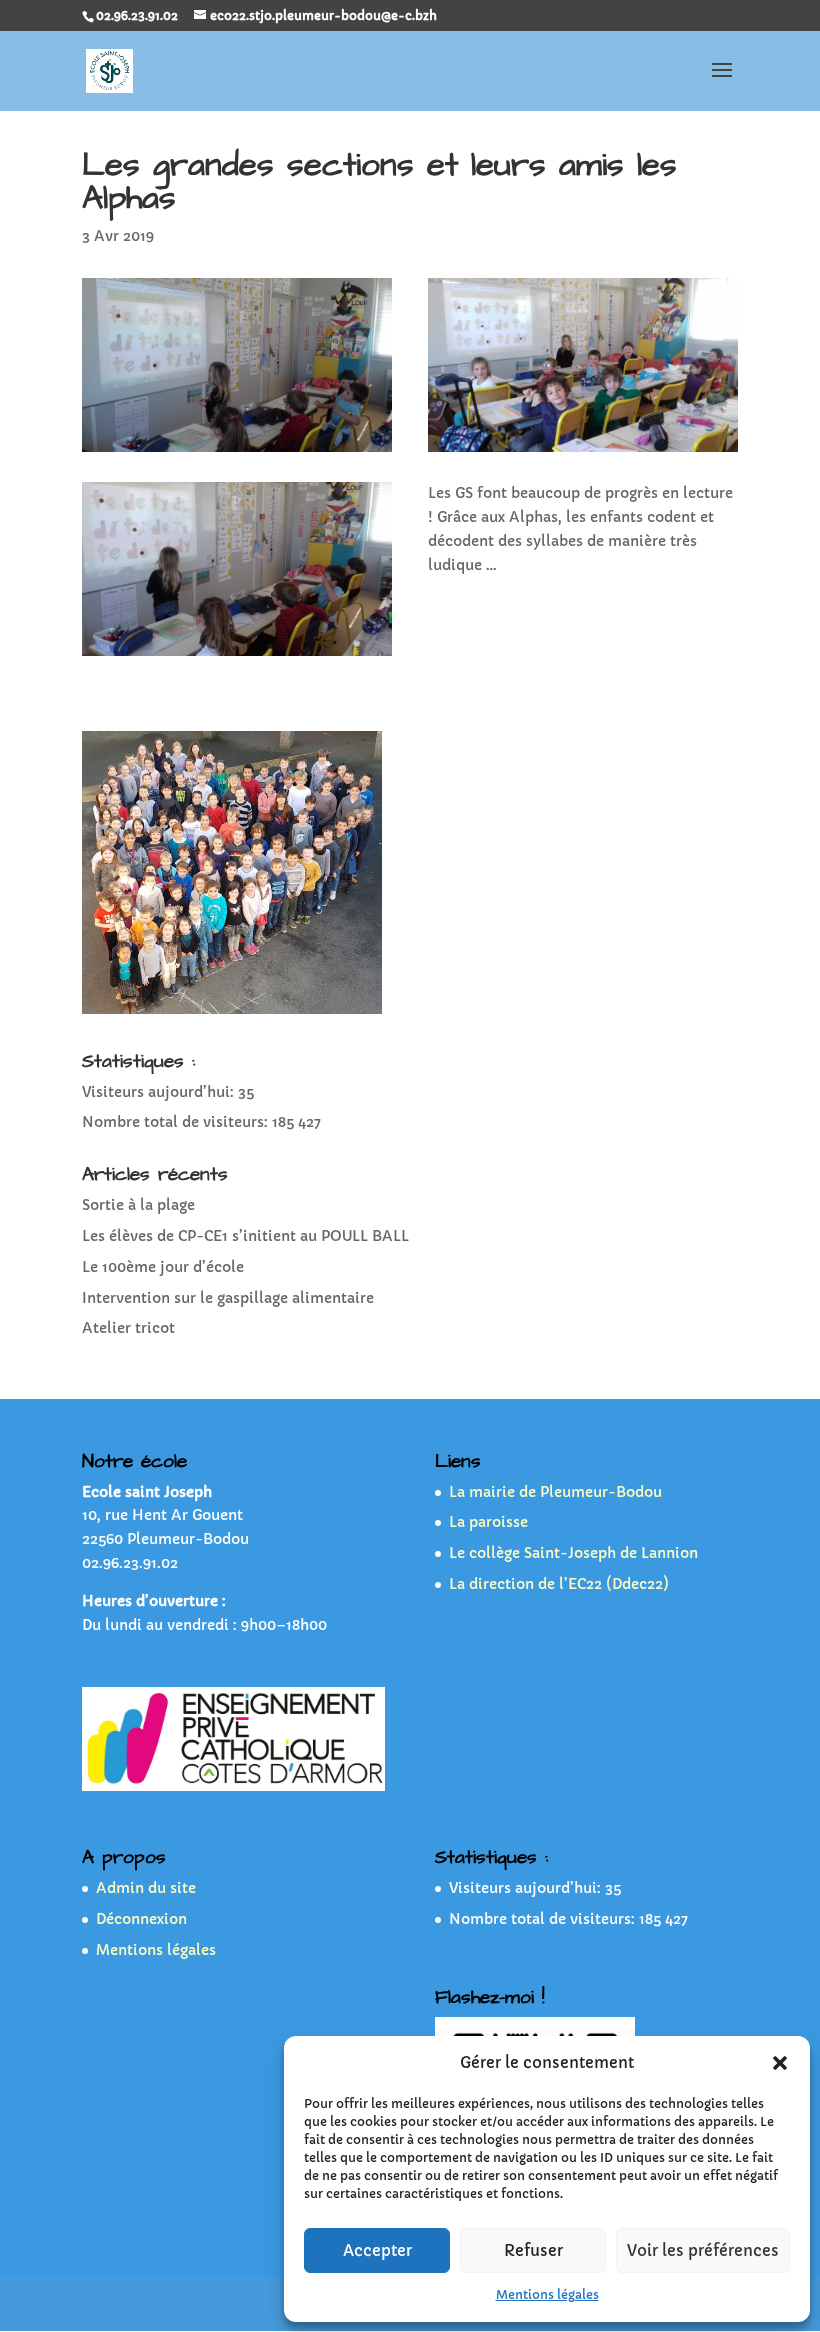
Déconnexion (141, 1919)
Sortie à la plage (138, 1205)
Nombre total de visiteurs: (177, 1122)
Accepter (377, 2250)
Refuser (533, 2250)
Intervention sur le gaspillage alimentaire (228, 1298)
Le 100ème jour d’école (163, 1267)
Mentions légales (547, 2294)
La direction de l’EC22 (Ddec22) (559, 1584)
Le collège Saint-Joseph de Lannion (573, 1553)
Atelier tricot (128, 1328)
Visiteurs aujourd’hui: (160, 1092)
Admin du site (146, 1888)
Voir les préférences (703, 2250)
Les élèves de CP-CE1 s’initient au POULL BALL (245, 1236)
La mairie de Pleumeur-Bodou (555, 1492)
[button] (780, 2063)
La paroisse (488, 1522)
